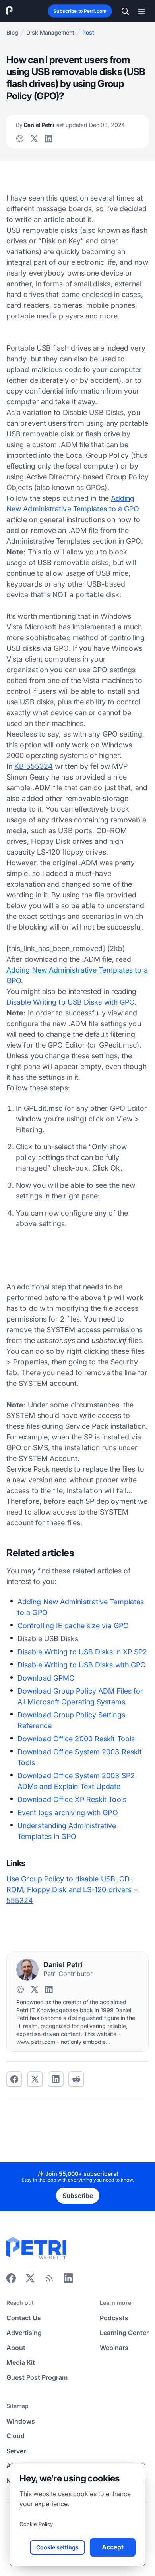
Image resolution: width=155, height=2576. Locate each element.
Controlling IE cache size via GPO (73, 1626)
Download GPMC (46, 1678)
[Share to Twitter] (35, 2079)
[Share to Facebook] (14, 2079)
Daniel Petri (70, 125)
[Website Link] (20, 139)
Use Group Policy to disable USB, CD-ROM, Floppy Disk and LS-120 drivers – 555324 (72, 1890)
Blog (12, 32)
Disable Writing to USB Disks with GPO (70, 1002)
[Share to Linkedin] (56, 2079)
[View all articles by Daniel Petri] (27, 1970)
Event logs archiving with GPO (68, 1813)
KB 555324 (34, 766)
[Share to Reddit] (76, 2079)
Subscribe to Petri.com (80, 11)
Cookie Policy (36, 2524)
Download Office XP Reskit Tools (72, 1799)
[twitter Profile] (34, 139)
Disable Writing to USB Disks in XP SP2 (82, 1652)
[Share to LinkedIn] (68, 2281)
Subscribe (78, 2196)
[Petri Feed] (49, 2281)
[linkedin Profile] (48, 139)
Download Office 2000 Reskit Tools (76, 1739)
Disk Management (50, 32)
